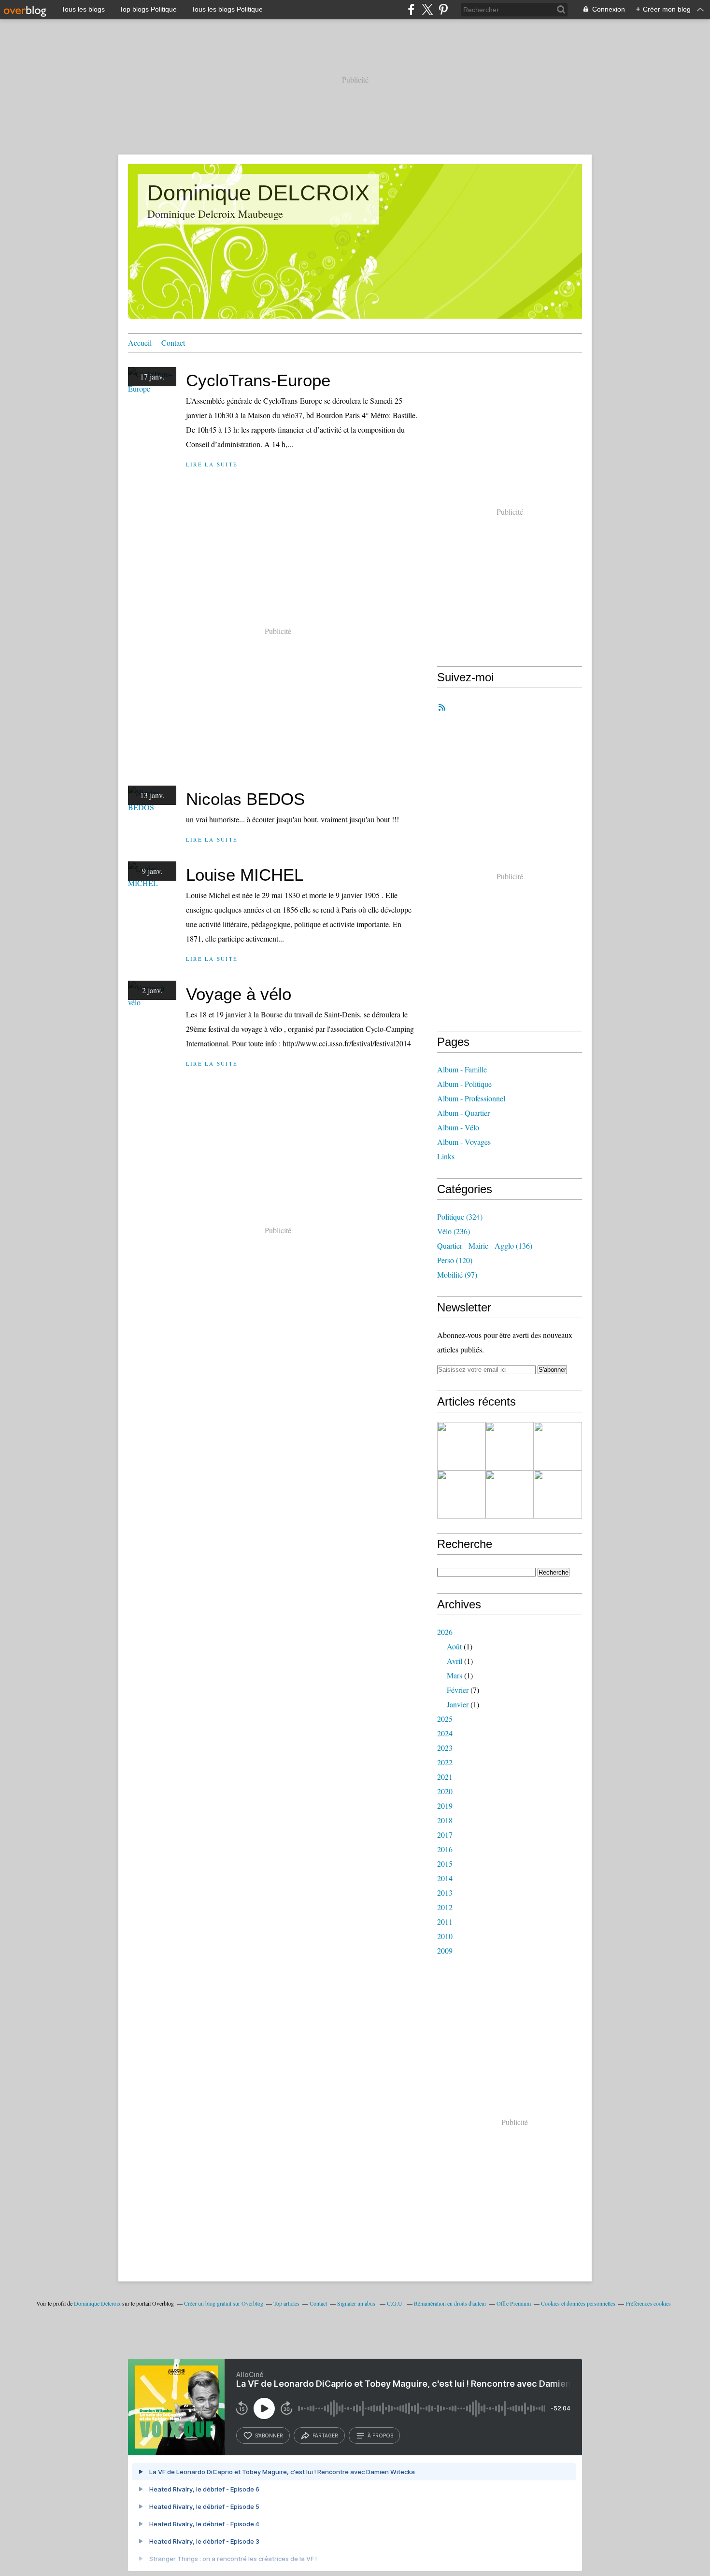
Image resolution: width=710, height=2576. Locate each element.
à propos (380, 2435)
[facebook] (411, 9)
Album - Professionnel (471, 1098)
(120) (455, 1260)
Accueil (140, 343)
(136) (485, 1246)
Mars (454, 1675)
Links (446, 1156)
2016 (445, 1849)
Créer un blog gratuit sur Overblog (224, 2303)
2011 (445, 1921)
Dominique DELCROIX (258, 193)
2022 (445, 1762)
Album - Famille (462, 1069)
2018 (445, 1820)
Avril (454, 1661)
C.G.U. (395, 2303)
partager (325, 2435)
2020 (445, 1791)
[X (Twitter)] (427, 9)
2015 (445, 1864)
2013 (445, 1893)
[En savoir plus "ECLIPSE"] (461, 1446)
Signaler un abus (357, 2303)
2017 (445, 1835)
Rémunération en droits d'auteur (450, 2303)
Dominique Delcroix (97, 2303)
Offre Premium (514, 2303)
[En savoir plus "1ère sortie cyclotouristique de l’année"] (558, 1494)
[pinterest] (443, 9)
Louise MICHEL (245, 875)
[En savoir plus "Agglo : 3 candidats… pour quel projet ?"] (510, 1446)
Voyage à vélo (239, 994)
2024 (445, 1733)
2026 (445, 1632)
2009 (445, 1950)
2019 (445, 1806)
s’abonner (269, 2435)
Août (454, 1646)
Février (458, 1690)
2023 (445, 1748)
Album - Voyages (464, 1142)
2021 (445, 1777)
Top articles (286, 2303)
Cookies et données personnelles (578, 2303)
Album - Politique (464, 1084)
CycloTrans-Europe (258, 380)
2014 (445, 1878)
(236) (454, 1231)
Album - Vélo (458, 1127)
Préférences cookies (648, 2303)
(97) (457, 1274)
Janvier (458, 1704)
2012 (445, 1907)
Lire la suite (212, 464)
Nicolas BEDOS (245, 799)
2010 (445, 1936)
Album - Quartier (463, 1113)
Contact (173, 343)
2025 (445, 1719)
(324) (460, 1217)
